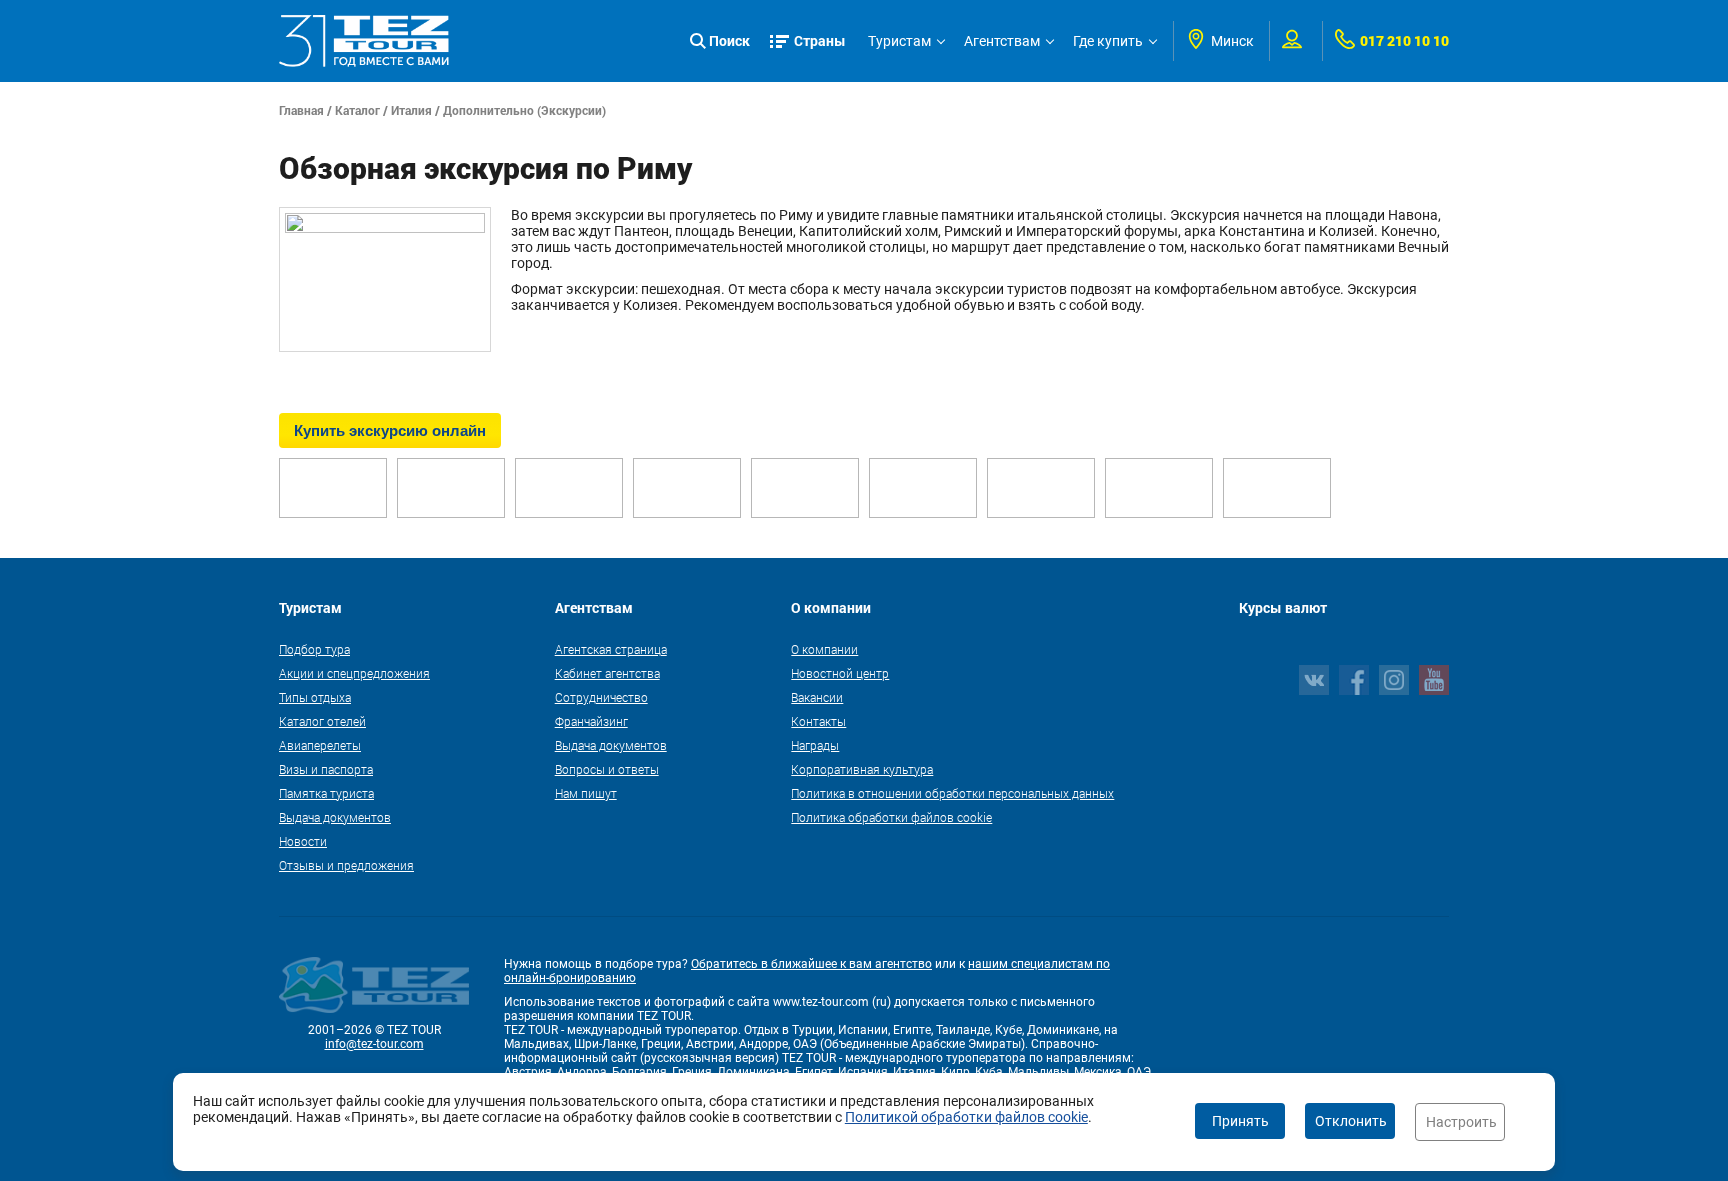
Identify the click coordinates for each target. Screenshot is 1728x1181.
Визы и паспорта (326, 769)
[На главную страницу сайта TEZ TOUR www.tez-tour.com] (364, 41)
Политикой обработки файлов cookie (966, 1117)
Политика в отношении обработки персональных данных (952, 793)
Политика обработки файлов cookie (891, 817)
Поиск (729, 40)
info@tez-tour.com (374, 1044)
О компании (824, 649)
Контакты (818, 721)
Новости (303, 841)
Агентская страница (611, 649)
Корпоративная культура (862, 769)
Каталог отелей (322, 721)
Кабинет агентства (607, 673)
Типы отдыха (315, 697)
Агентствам (1002, 41)
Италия (411, 110)
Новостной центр (840, 673)
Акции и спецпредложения (354, 673)
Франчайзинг (591, 721)
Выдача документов (335, 817)
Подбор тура (314, 649)
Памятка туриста (326, 793)
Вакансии (817, 697)
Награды (815, 745)
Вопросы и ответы (607, 769)
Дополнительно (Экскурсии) (524, 110)
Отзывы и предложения (346, 865)
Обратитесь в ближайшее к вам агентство (811, 964)
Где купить (1108, 41)
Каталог (357, 110)
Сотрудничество (601, 697)
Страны (820, 40)
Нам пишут (586, 793)
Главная (301, 110)
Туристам (899, 41)
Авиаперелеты (320, 745)
